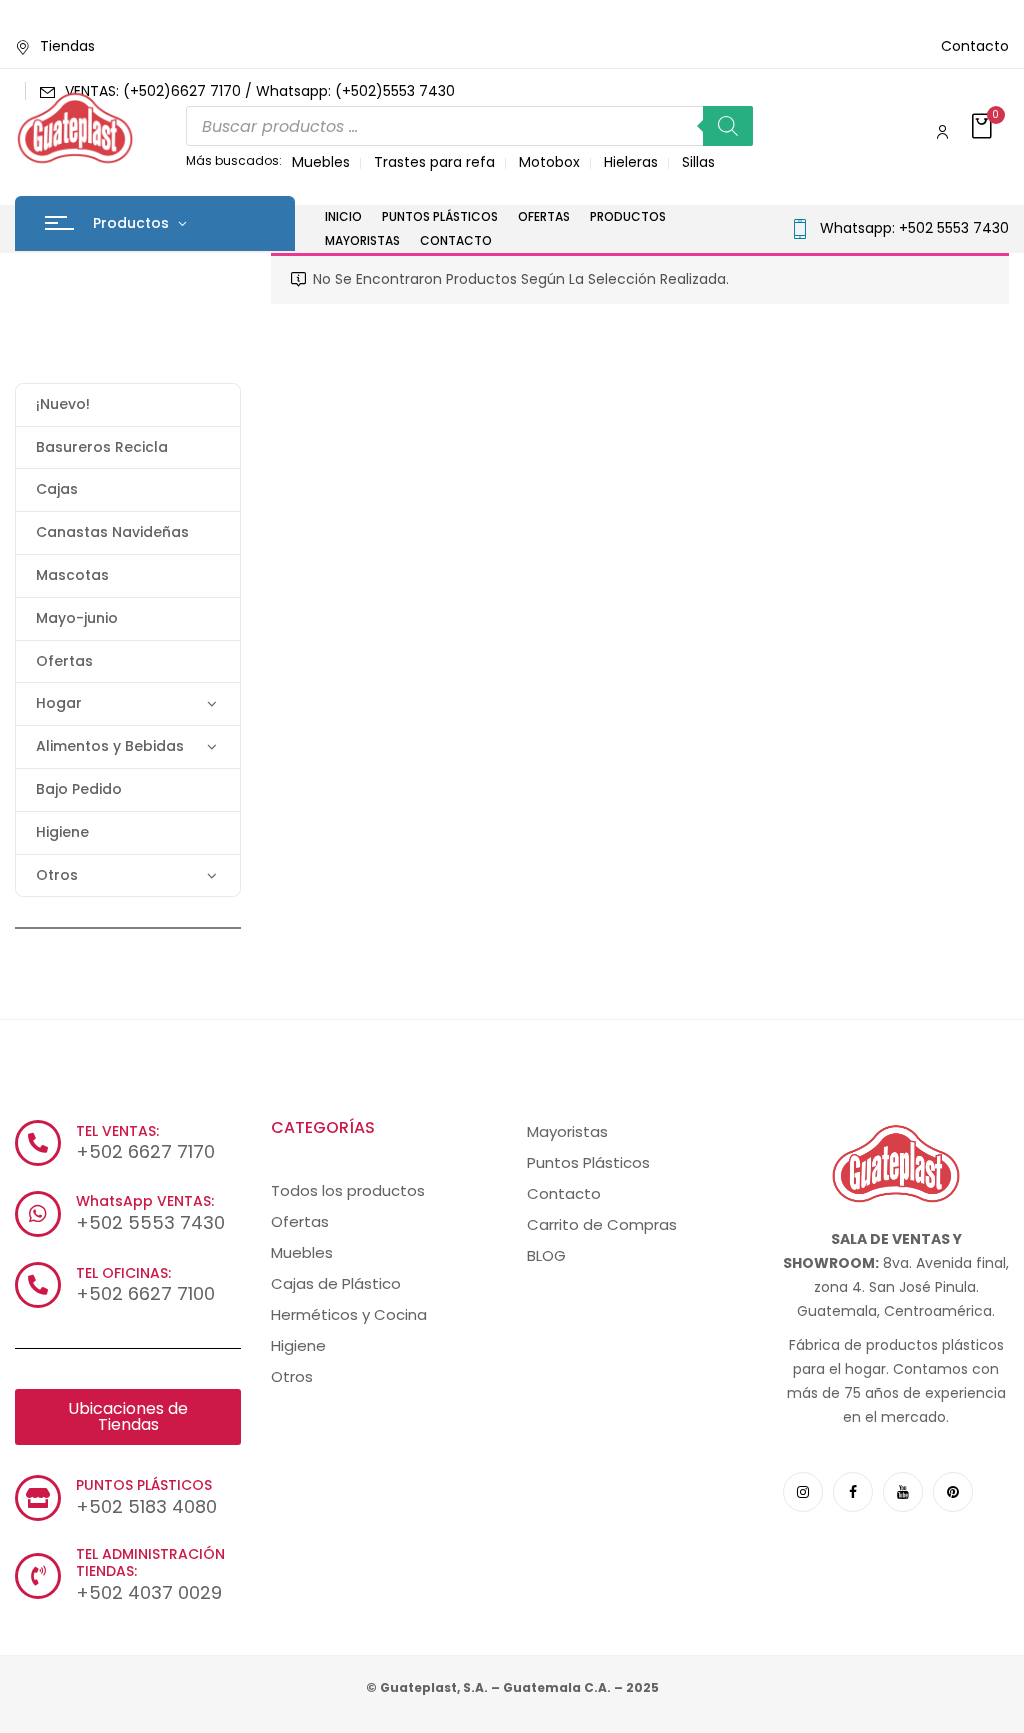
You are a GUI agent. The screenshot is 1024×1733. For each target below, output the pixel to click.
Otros (57, 875)
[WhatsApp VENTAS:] (38, 1214)
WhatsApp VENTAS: (145, 1201)
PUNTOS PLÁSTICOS (144, 1485)
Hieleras (631, 162)
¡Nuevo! (63, 404)
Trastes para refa (434, 162)
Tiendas (67, 46)
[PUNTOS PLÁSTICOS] (38, 1498)
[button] (984, 127)
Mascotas (72, 575)
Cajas (57, 489)
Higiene (62, 832)
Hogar (59, 703)
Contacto (975, 46)
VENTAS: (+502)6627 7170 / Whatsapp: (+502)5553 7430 (260, 91)
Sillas (698, 162)
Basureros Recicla (102, 447)
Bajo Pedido (79, 789)
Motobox (549, 162)
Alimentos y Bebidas (110, 746)
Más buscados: (234, 160)
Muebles (321, 162)
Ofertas (64, 661)
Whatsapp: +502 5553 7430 (914, 228)
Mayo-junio (77, 618)
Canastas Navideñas (112, 532)
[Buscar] (728, 126)
